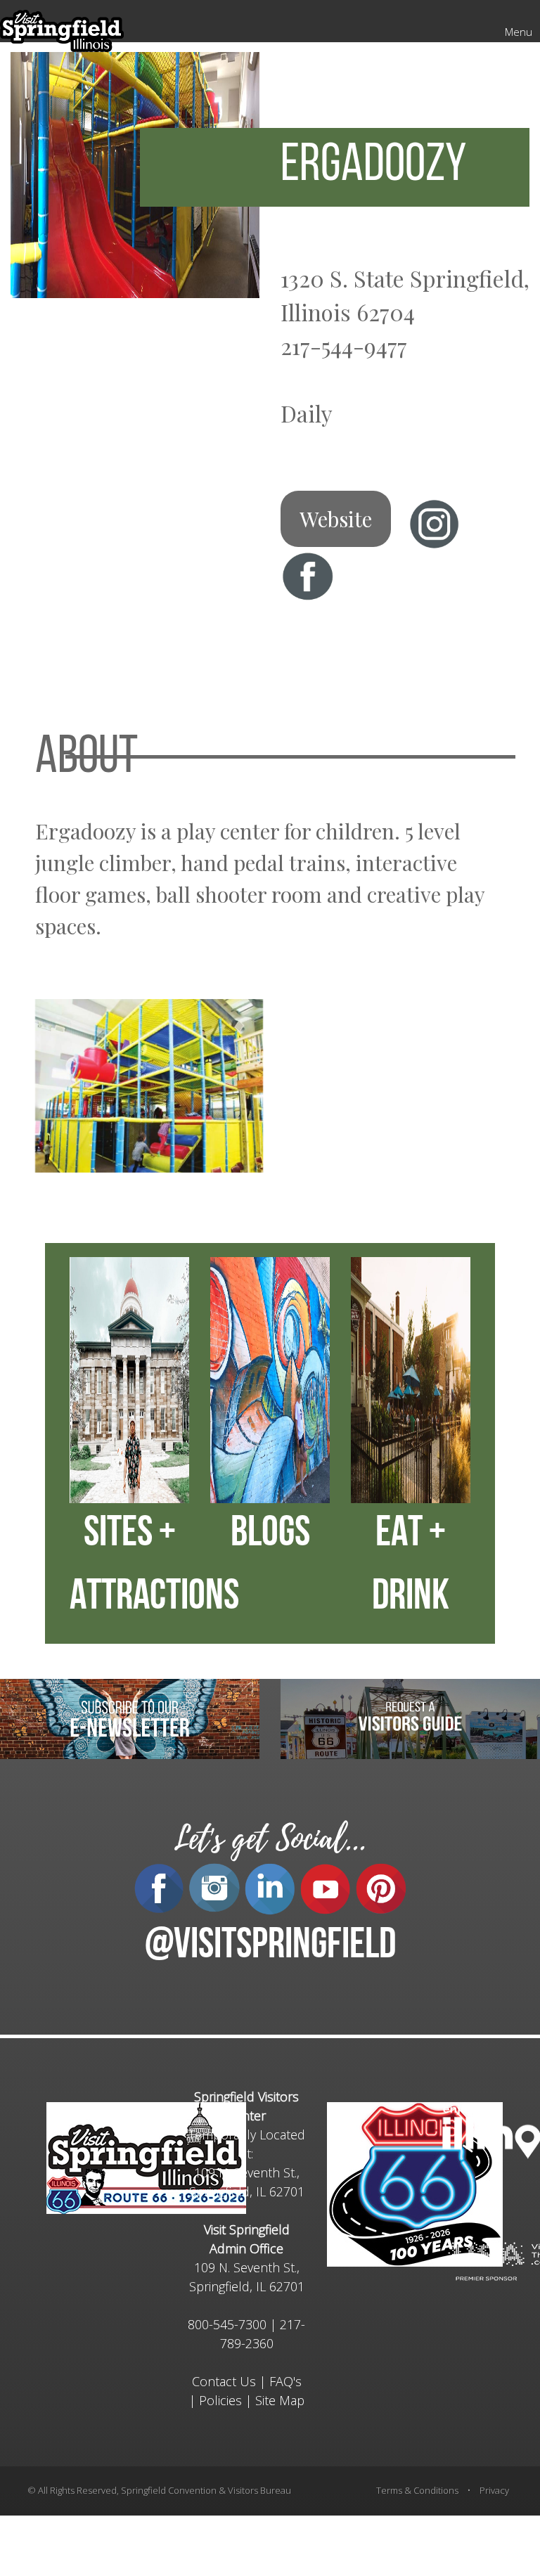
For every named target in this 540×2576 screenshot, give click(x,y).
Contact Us (224, 2381)
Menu (519, 32)
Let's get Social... (270, 1839)
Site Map (280, 2400)
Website (336, 519)
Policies (220, 2400)
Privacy (494, 2490)
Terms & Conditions (417, 2490)
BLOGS (270, 1535)
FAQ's (285, 2381)
